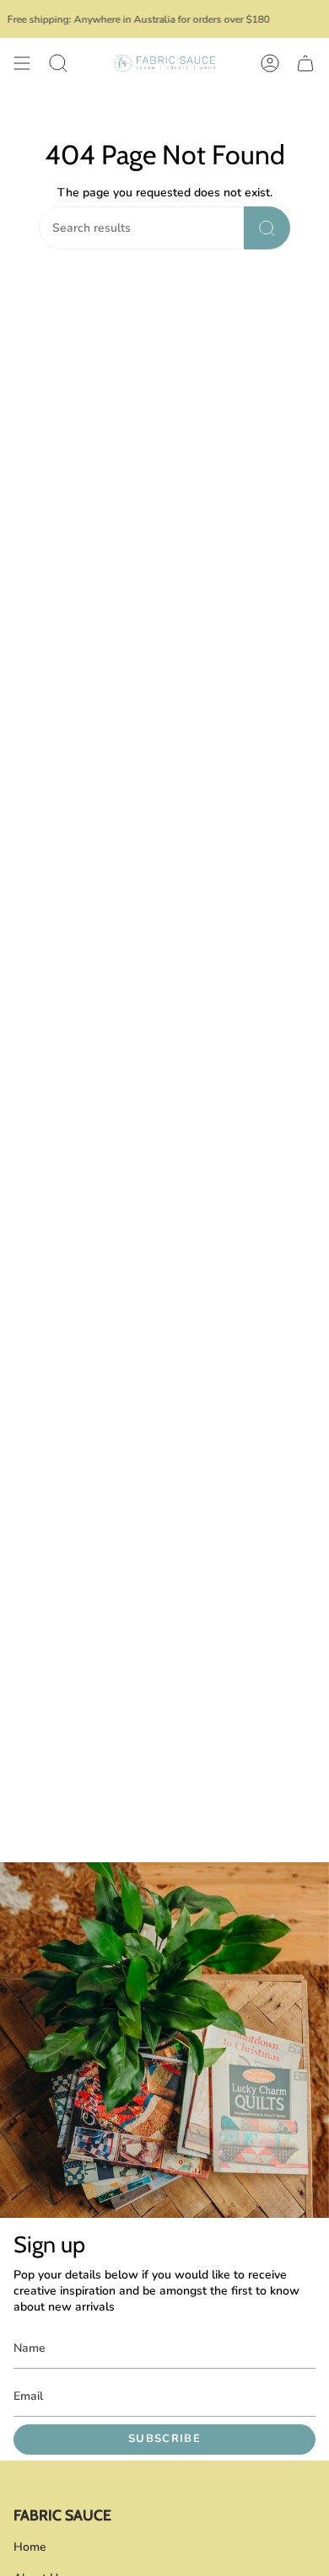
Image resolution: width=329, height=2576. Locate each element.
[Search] (267, 228)
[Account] (270, 63)
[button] (58, 63)
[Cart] (305, 63)
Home (30, 2547)
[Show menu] (22, 63)
